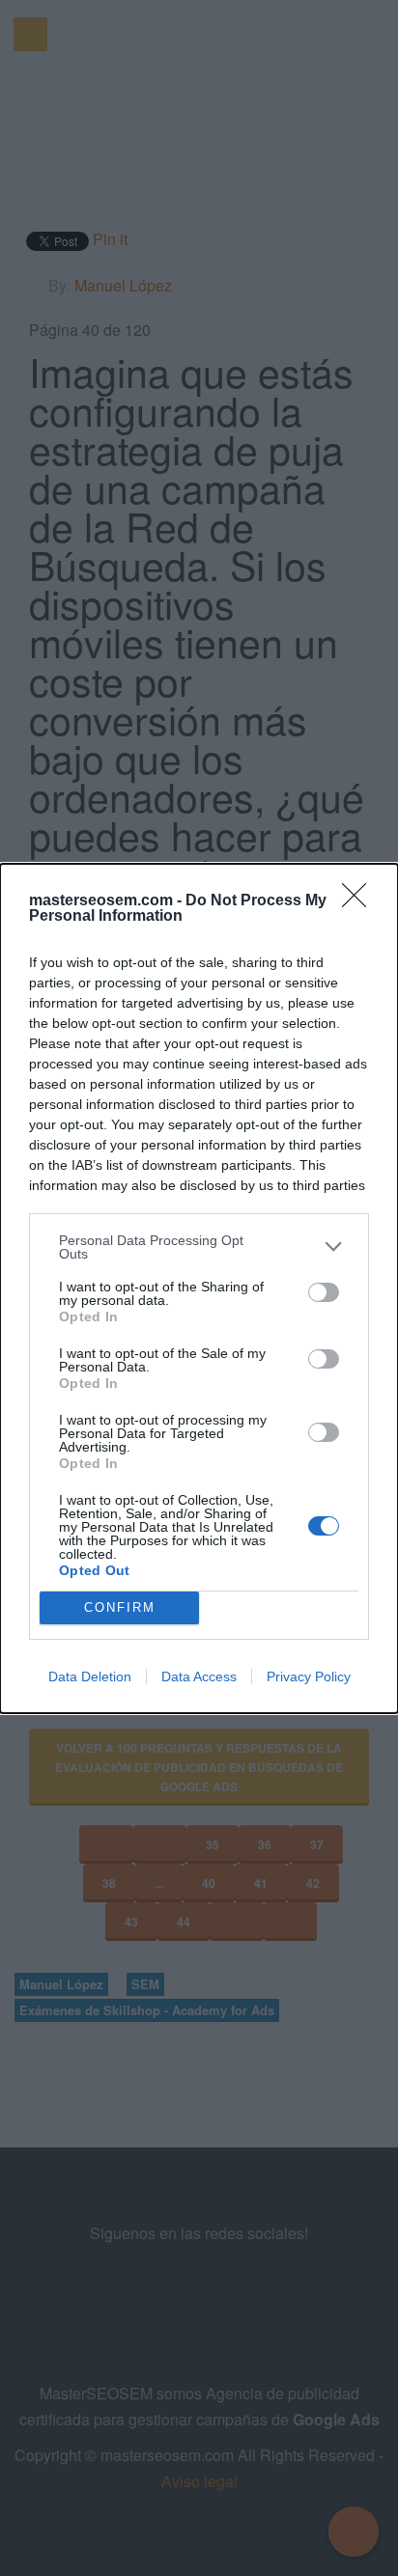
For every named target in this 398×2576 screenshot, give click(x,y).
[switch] (324, 1292)
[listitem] (199, 1247)
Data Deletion (90, 1676)
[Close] (360, 901)
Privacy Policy (309, 1676)
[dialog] (199, 1288)
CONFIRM (120, 1607)
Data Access (199, 1676)
